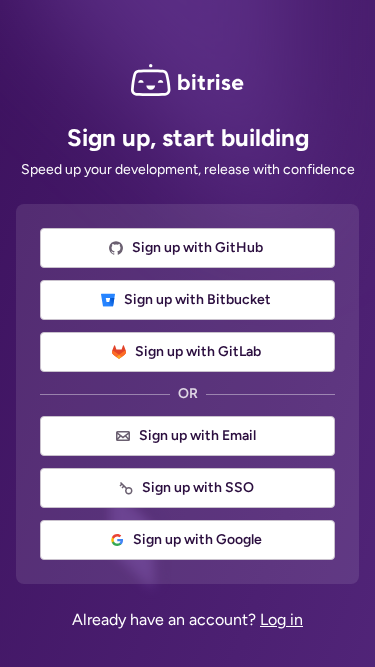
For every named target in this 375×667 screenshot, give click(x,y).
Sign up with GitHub (197, 247)
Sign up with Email (197, 435)
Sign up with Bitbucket (197, 299)
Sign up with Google (197, 539)
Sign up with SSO (198, 487)
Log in (281, 619)
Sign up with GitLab (198, 351)
